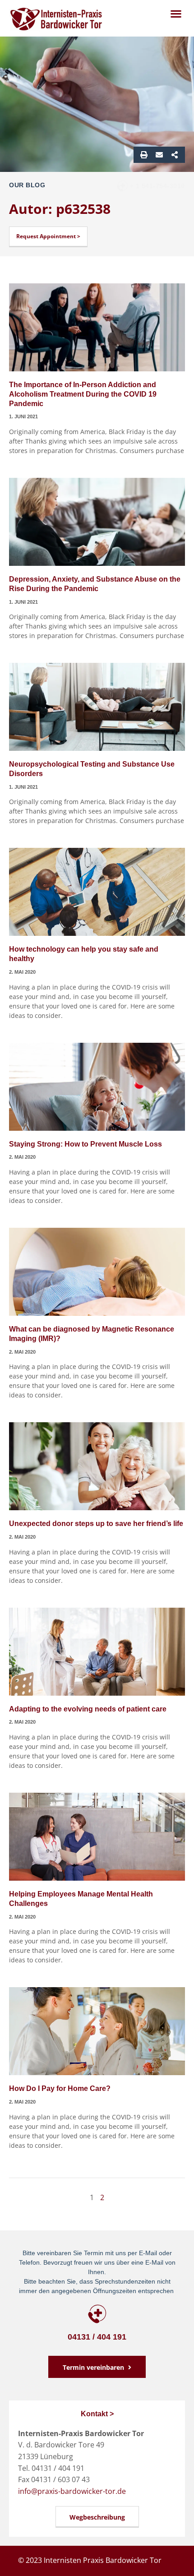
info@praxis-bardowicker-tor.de (72, 2491)
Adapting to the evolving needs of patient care (88, 1709)
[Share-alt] (175, 155)
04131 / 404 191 (97, 2337)
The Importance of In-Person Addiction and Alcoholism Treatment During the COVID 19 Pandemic (83, 394)
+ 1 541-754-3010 (157, 186)
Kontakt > (97, 2414)
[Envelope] (159, 155)
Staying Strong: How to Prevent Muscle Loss (85, 1144)
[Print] (144, 155)
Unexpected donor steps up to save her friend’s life (96, 1524)
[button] (176, 13)
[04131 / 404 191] (97, 2314)
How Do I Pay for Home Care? (60, 2088)
